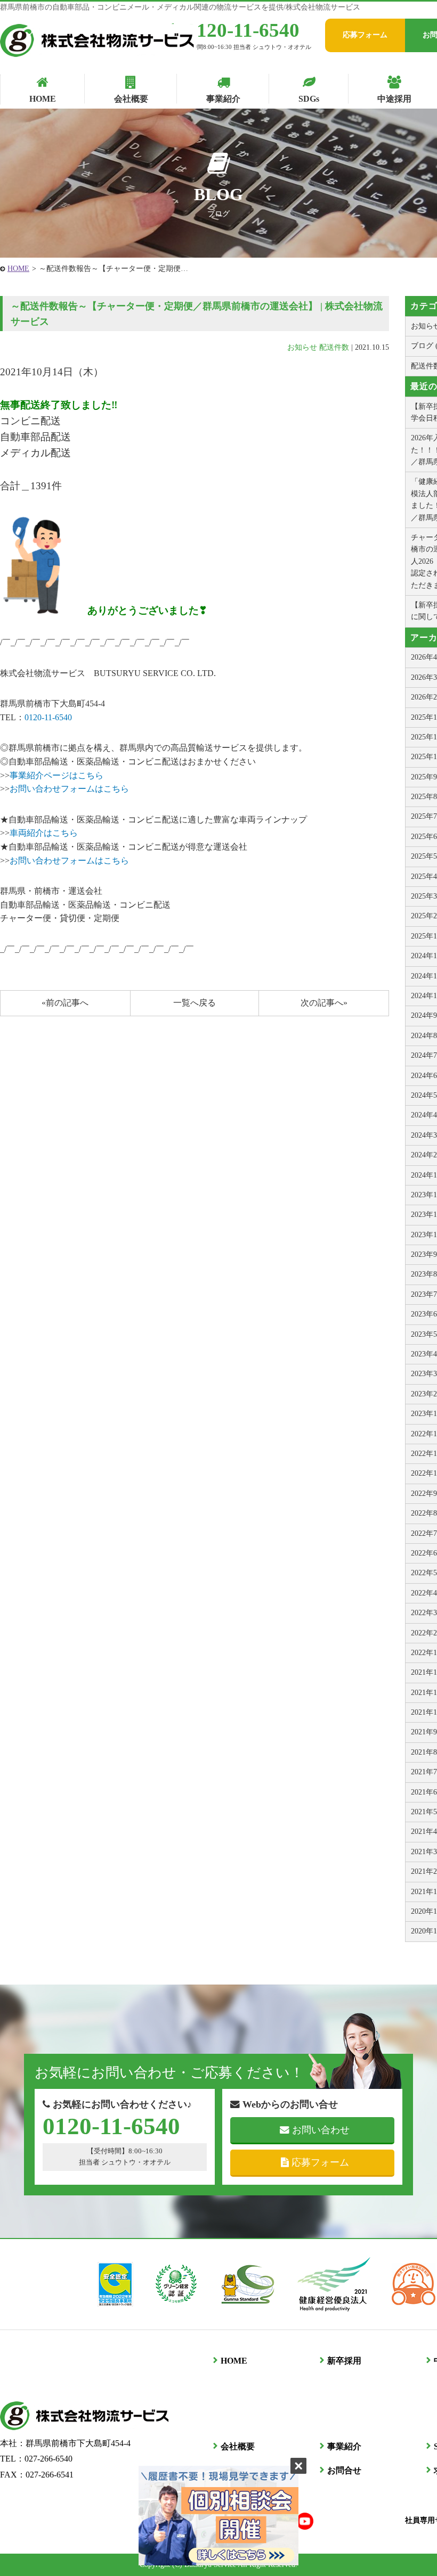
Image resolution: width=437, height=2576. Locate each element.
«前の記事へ (65, 1003)
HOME (18, 269)
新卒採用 (344, 2361)
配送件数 (334, 347)
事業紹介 (344, 2446)
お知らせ (302, 347)
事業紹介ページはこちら (56, 775)
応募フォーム (365, 35)
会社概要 (238, 2446)
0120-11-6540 (243, 30)
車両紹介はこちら (44, 833)
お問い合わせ (321, 2130)
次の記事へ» (324, 1003)
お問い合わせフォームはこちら (69, 789)
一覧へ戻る (195, 1003)
